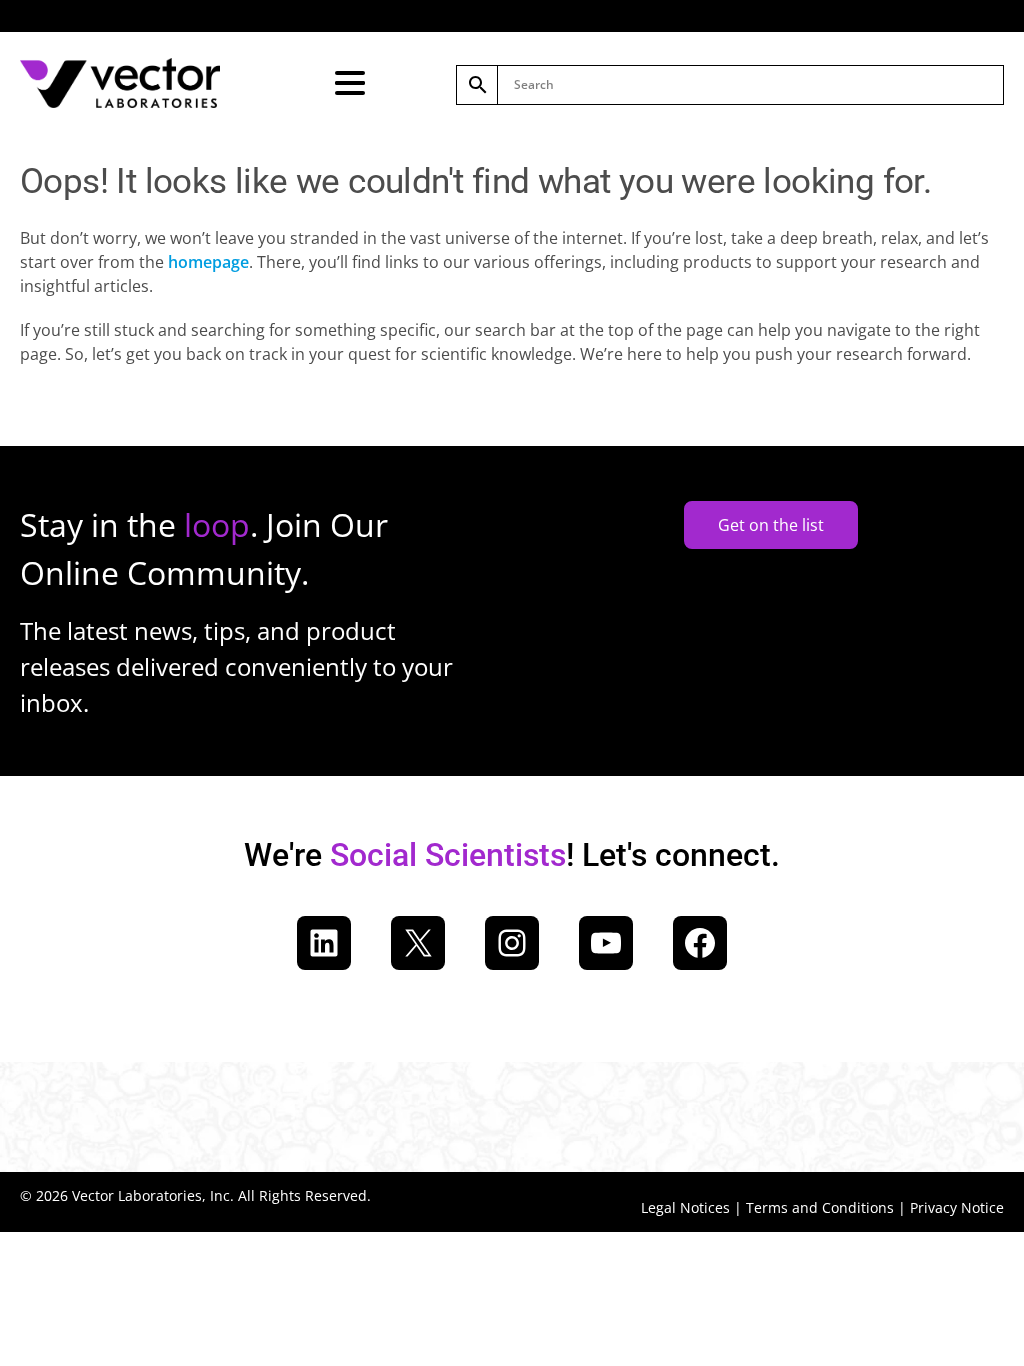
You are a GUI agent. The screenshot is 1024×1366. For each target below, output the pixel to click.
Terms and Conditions (820, 1207)
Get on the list (771, 525)
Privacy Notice (957, 1207)
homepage (208, 262)
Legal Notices (685, 1207)
